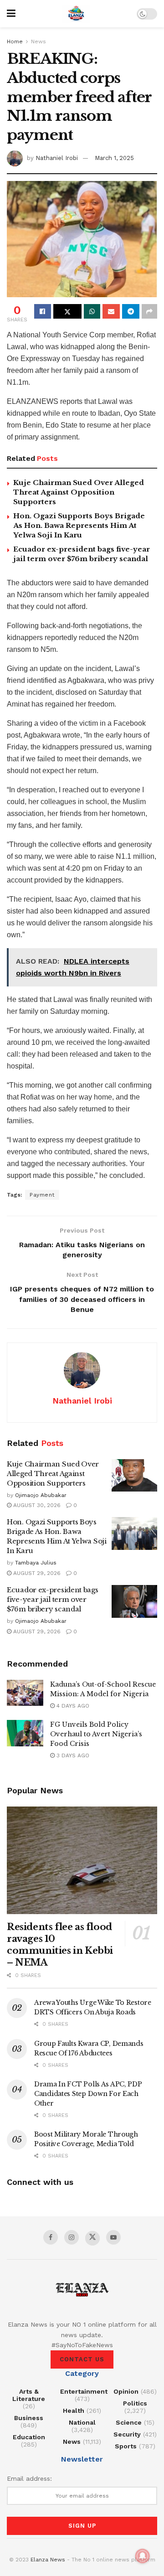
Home (15, 41)
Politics (135, 2403)
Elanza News (48, 2560)
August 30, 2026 (36, 1505)
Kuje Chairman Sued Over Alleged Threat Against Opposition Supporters (79, 492)
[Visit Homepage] (76, 14)
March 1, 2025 (114, 158)
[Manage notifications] (143, 2556)
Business (29, 2418)
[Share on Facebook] (43, 311)
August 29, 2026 (36, 1573)
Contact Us (82, 2359)
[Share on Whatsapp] (92, 311)
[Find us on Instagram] (72, 2237)
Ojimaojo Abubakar (41, 1495)
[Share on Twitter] (67, 311)
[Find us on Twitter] (92, 2238)
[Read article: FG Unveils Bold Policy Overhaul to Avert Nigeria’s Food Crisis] (25, 1733)
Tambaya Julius (36, 1563)
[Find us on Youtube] (113, 2237)
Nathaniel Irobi (57, 158)
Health (74, 2411)
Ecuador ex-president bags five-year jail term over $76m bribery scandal (53, 1599)
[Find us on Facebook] (51, 2237)
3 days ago (72, 1755)
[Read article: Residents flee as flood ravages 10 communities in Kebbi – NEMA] (82, 1860)
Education (29, 2437)
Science (129, 2422)
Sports (126, 2446)
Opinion (126, 2391)
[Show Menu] (11, 14)
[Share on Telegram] (131, 311)
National (82, 2422)
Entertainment (84, 2391)
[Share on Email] (111, 311)
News (38, 41)
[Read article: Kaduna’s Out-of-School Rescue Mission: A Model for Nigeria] (25, 1693)
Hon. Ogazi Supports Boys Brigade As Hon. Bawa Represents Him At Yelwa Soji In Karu (79, 525)
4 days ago (72, 1706)
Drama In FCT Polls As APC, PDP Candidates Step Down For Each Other (88, 2094)
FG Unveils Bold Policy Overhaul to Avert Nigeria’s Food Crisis (96, 1734)
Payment (42, 1195)
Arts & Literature (29, 2395)
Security (127, 2434)
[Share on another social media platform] (149, 311)
